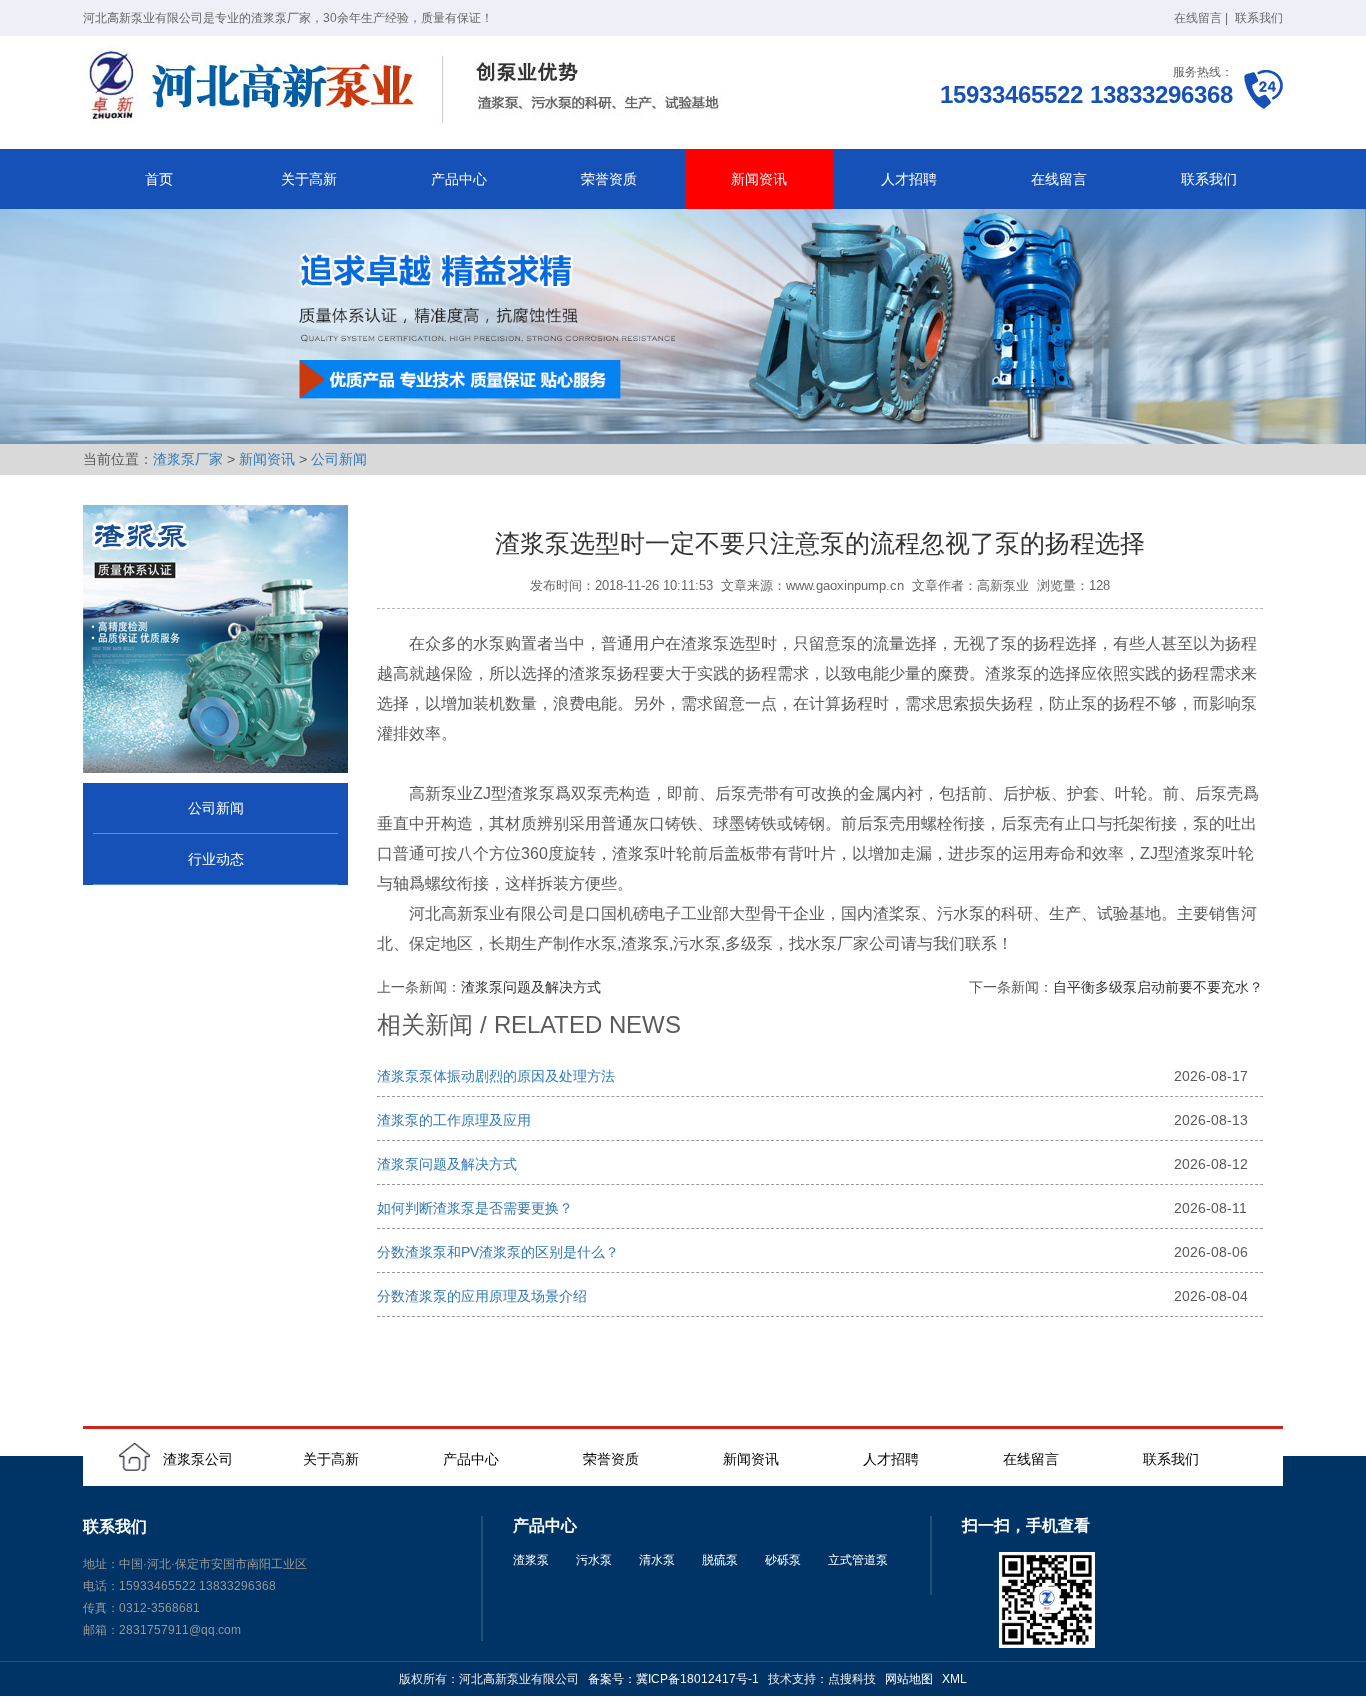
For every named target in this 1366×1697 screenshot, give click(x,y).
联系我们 (1259, 18)
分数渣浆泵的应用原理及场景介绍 (482, 1296)
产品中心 (459, 179)
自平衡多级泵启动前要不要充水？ (1158, 987)
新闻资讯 (759, 179)
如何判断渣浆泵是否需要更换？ (475, 1208)
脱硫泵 (720, 1560)
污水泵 (594, 1560)
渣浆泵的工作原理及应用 (454, 1120)
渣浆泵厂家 (188, 459)
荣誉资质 (609, 179)
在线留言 (1198, 18)
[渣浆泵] (408, 87)
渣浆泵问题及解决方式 (531, 987)
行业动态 (216, 859)
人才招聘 (909, 179)
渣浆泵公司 (198, 1459)
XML (954, 1679)
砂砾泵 (783, 1560)
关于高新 (309, 179)
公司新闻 (339, 459)
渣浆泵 (531, 1560)
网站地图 (909, 1679)
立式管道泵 (858, 1560)
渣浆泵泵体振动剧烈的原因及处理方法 (496, 1076)
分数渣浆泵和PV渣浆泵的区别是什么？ (498, 1252)
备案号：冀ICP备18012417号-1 (673, 1679)
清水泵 (657, 1560)
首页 (159, 179)
